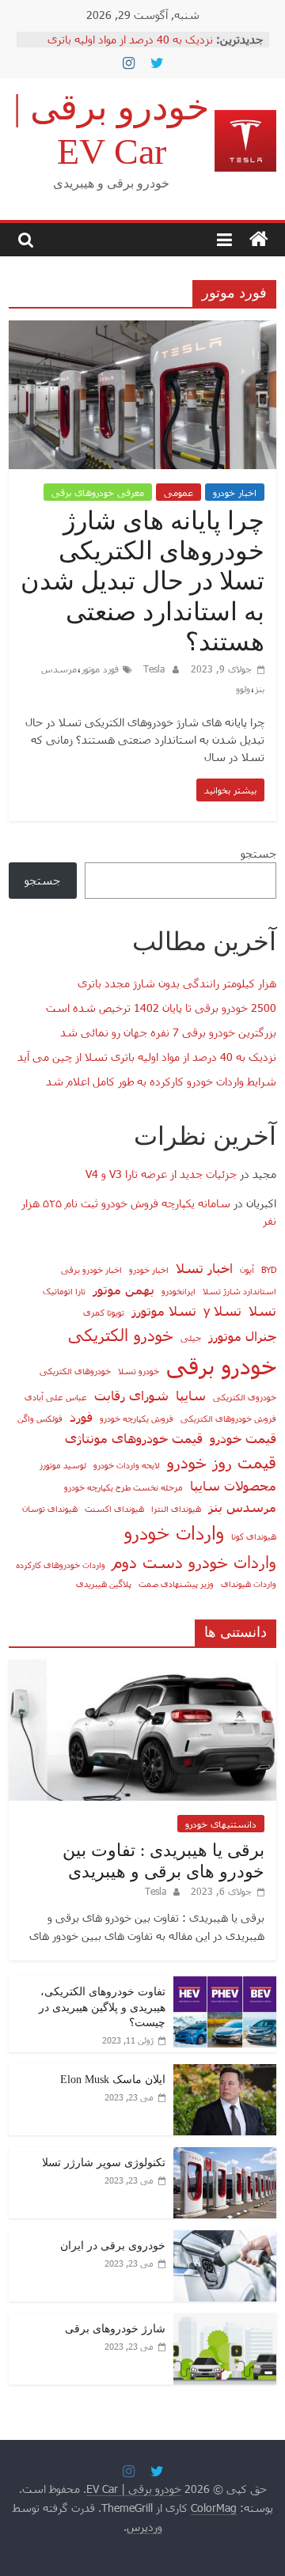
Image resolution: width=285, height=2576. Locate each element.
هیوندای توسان (50, 1508)
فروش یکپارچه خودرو (137, 1418)
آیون (247, 1269)
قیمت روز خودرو (222, 1462)
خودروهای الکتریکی (75, 1371)
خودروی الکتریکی (245, 1397)
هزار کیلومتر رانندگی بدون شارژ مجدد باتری (177, 983)
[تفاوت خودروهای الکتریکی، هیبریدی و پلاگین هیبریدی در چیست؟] (225, 1985)
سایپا (191, 1395)
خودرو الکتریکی (121, 1334)
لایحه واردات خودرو (127, 1465)
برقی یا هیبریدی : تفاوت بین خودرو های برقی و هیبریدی (163, 1860)
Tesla (152, 669)
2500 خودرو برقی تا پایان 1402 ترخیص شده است (161, 1008)
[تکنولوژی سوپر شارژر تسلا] (225, 2156)
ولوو (243, 688)
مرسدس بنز (242, 1506)
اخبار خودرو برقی (91, 1269)
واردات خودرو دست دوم (194, 1561)
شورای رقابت (131, 1395)
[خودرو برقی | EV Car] (259, 240)
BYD (269, 1269)
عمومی (179, 492)
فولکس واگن (40, 1418)
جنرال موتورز (242, 1335)
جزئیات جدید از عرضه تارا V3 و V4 (161, 1174)
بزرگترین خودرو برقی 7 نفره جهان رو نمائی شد (168, 1032)
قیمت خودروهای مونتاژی (134, 1438)
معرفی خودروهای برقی (98, 492)
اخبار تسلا (204, 1267)
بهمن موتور (123, 1289)
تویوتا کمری (104, 1312)
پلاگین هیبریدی (104, 1583)
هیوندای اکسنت (114, 1508)
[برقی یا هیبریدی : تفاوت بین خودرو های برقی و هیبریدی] (142, 1668)
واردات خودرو (174, 1532)
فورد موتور (100, 669)
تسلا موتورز (164, 1310)
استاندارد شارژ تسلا (239, 1291)
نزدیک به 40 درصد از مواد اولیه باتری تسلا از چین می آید (147, 1057)
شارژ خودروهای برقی (115, 2329)
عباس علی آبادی (56, 1397)
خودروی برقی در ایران (113, 2246)
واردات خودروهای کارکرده (61, 1565)
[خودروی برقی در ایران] (225, 2239)
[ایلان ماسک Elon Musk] (225, 2072)
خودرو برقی (221, 1365)
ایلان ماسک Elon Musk (113, 2080)
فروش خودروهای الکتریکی (228, 1418)
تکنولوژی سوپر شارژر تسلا (104, 2163)
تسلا (262, 1310)
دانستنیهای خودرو (221, 1824)
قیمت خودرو (243, 1438)
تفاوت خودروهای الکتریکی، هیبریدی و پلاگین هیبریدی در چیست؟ (102, 2007)
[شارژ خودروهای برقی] (225, 2322)
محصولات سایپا (233, 1485)
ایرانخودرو (179, 1291)
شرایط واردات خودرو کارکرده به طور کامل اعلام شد (161, 1081)
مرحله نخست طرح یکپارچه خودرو (123, 1487)
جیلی (191, 1337)
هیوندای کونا (254, 1536)
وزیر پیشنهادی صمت (176, 1583)
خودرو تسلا (139, 1371)
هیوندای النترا (176, 1508)
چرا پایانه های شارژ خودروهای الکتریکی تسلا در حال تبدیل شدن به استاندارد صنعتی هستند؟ (142, 581)
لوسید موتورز (63, 1465)
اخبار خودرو (235, 492)
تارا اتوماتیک (64, 1291)
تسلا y (222, 1310)
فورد (81, 1416)
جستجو (258, 853)
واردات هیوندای (249, 1583)
